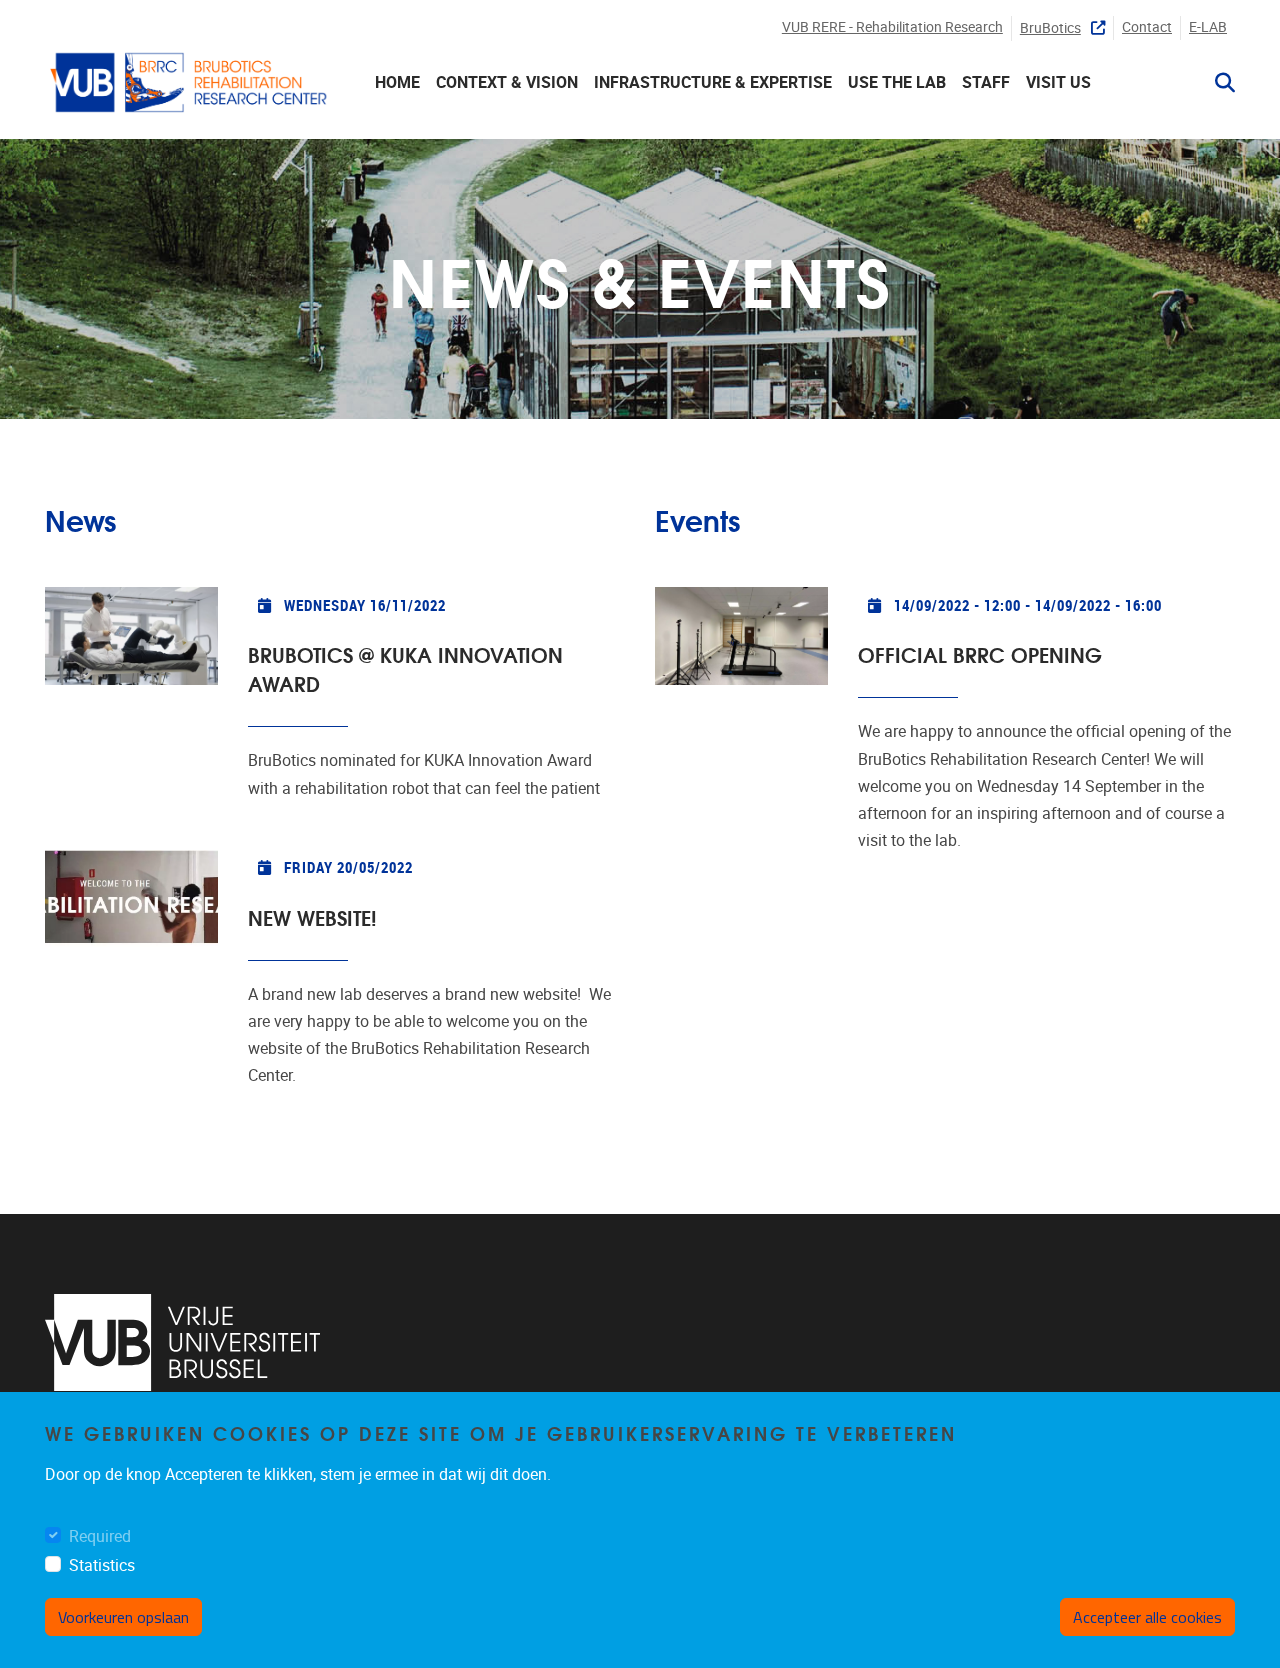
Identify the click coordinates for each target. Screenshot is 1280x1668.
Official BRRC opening (980, 653)
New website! (312, 916)
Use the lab (897, 82)
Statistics (102, 1566)
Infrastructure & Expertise (713, 82)
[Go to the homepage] (190, 82)
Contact (1147, 27)
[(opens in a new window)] (182, 1342)
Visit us (1058, 82)
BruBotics (1050, 28)
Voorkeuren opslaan (123, 1617)
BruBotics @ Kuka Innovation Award (405, 668)
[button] (1217, 83)
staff (986, 82)
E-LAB (1208, 27)
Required (100, 1537)
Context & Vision (507, 82)
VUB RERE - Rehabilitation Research (892, 27)
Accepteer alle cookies (1147, 1617)
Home (397, 82)
